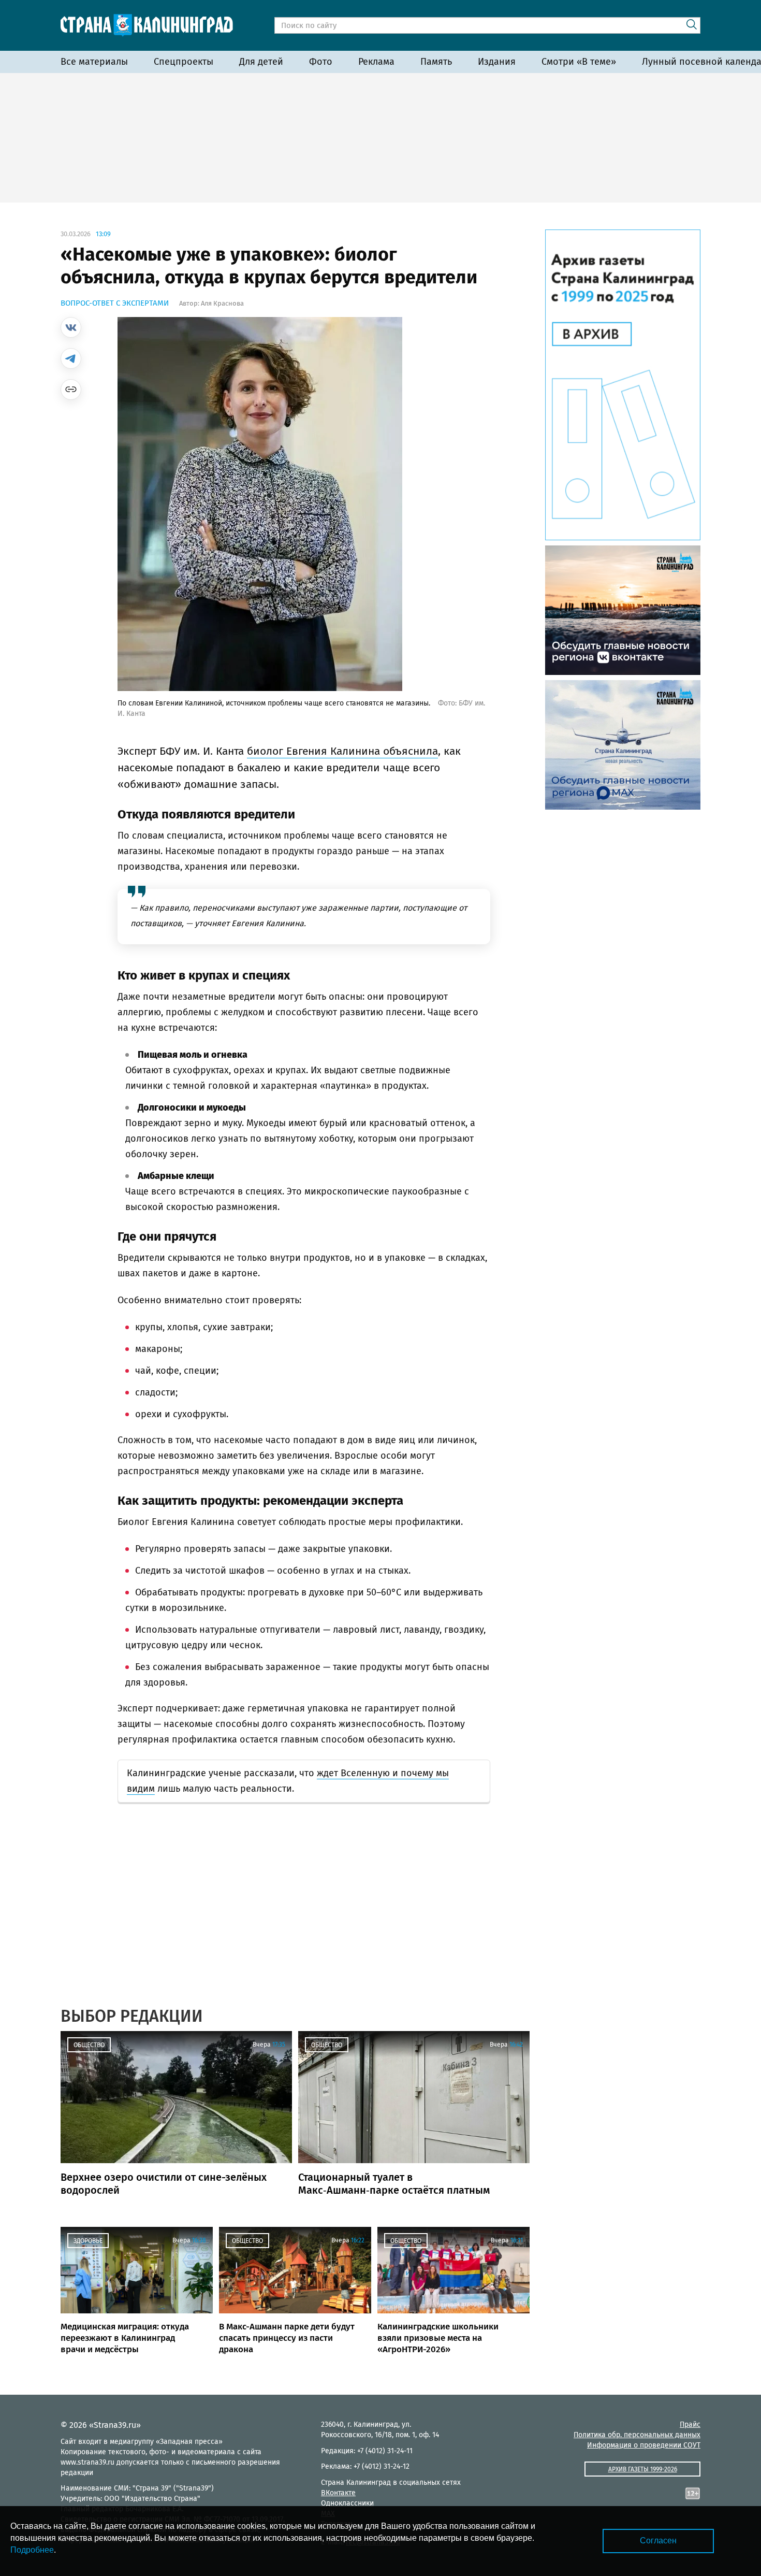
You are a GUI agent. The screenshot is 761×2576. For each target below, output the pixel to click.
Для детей (261, 62)
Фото (321, 62)
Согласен (658, 2541)
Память (436, 62)
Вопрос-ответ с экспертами (115, 303)
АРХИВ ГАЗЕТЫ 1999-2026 (643, 2469)
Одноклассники (347, 2503)
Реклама (376, 62)
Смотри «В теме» (579, 62)
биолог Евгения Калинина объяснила (342, 751)
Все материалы (94, 62)
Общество (89, 2045)
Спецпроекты (184, 62)
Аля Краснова (222, 303)
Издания (497, 62)
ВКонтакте (338, 2493)
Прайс (690, 2424)
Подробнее (32, 2550)
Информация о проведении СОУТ (644, 2445)
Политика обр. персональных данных (637, 2435)
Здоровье (88, 2241)
